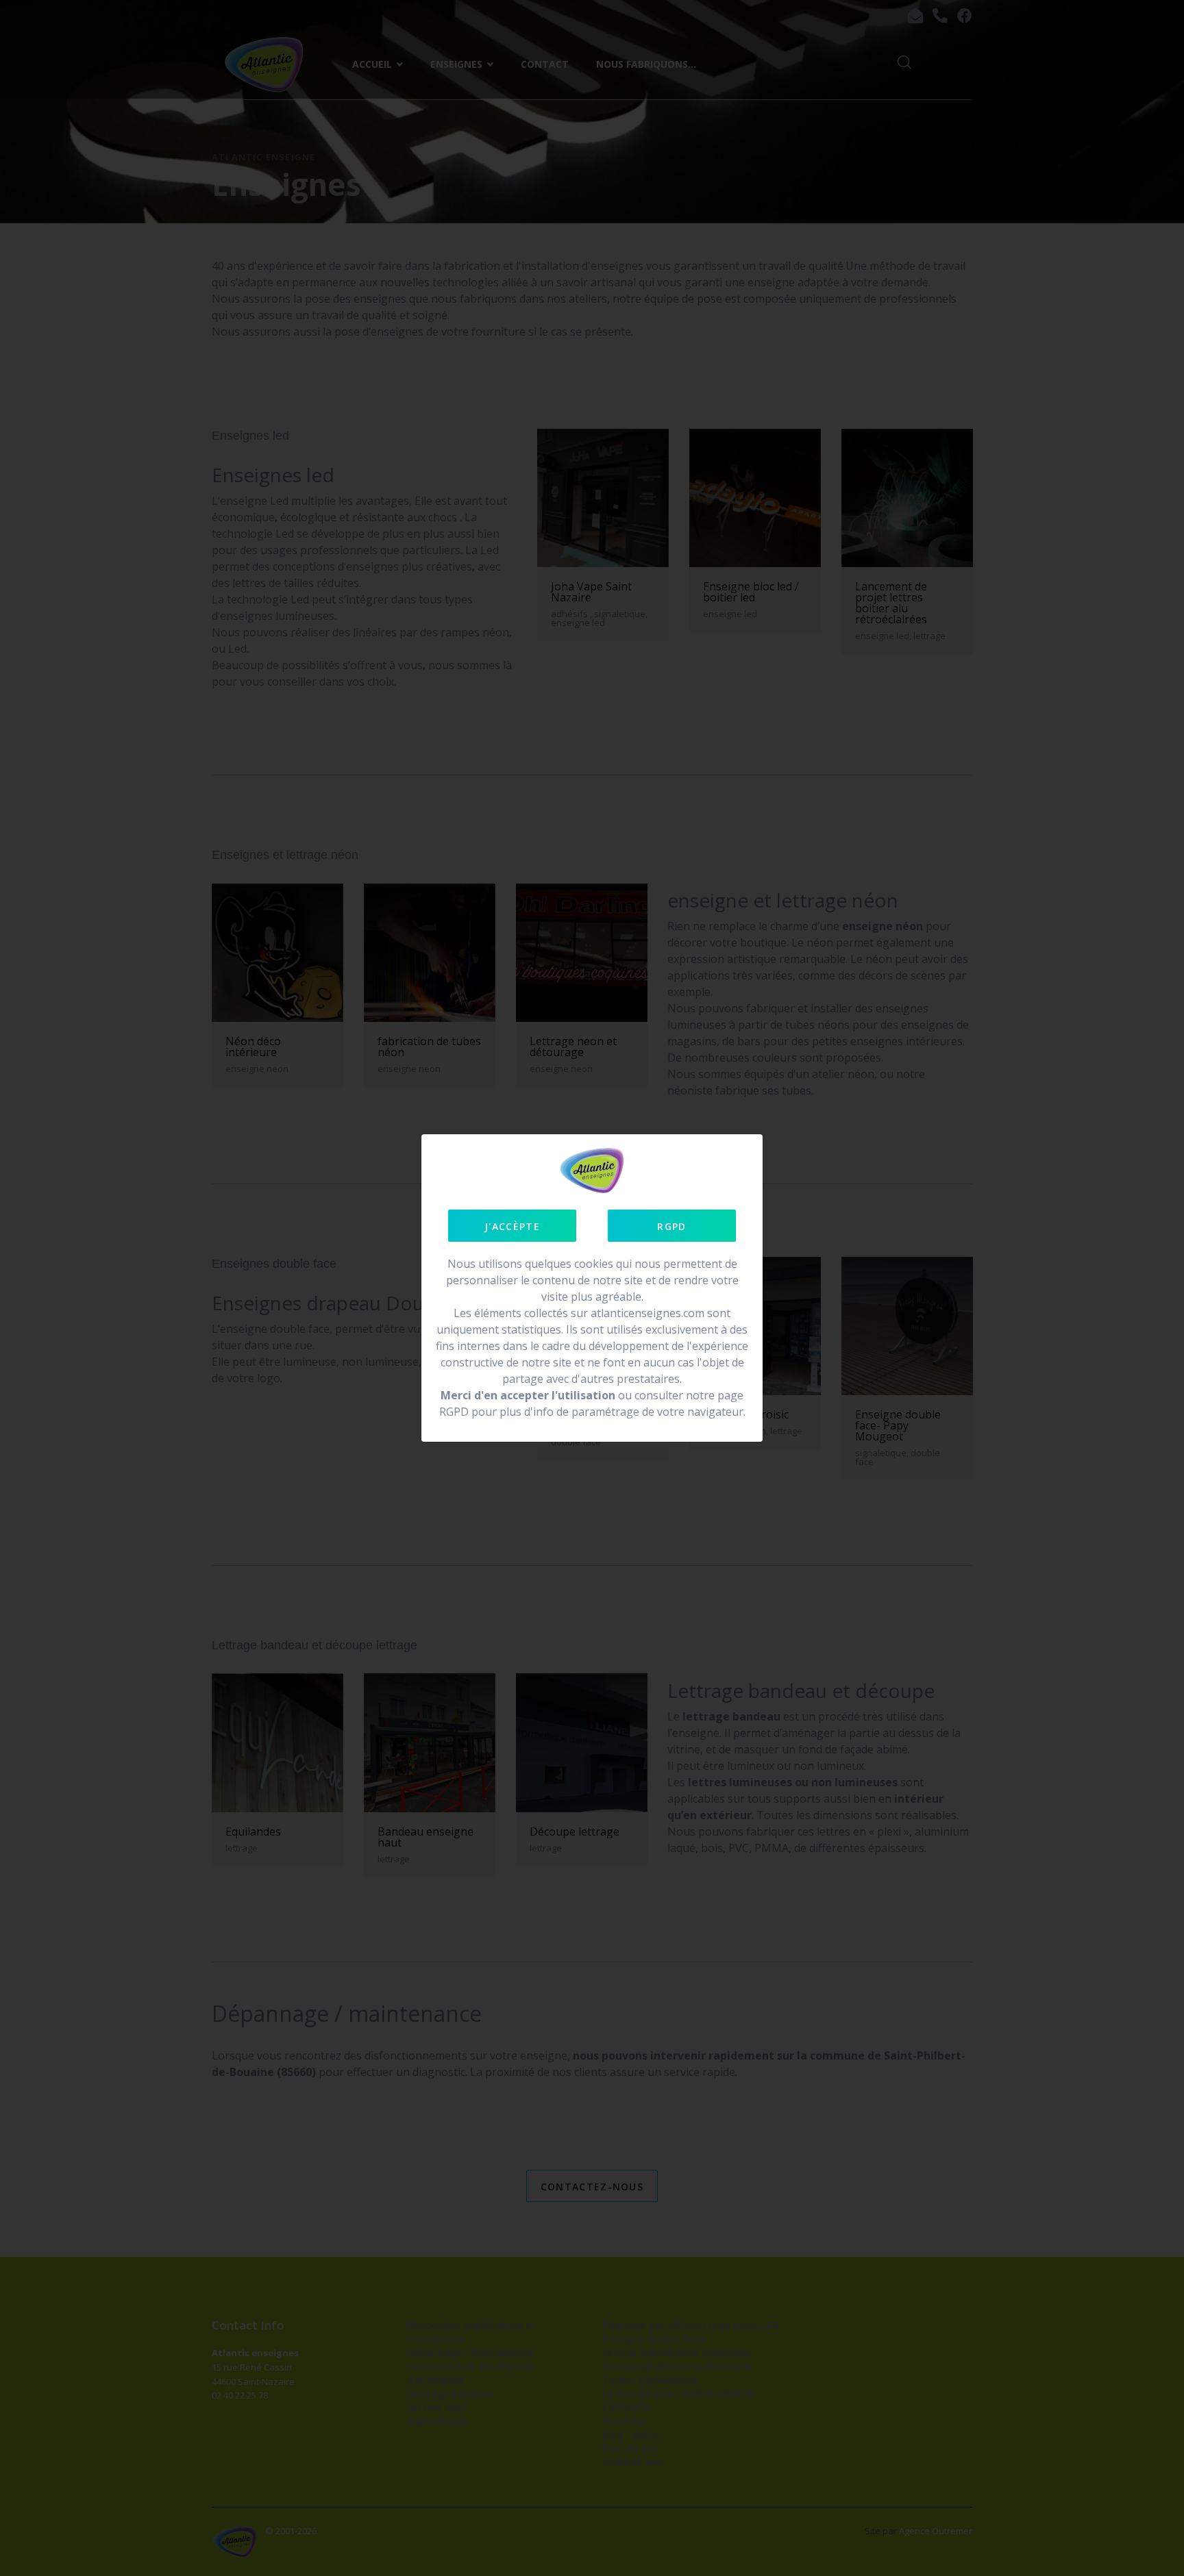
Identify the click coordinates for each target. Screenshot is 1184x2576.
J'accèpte (512, 1226)
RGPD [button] (671, 1226)
